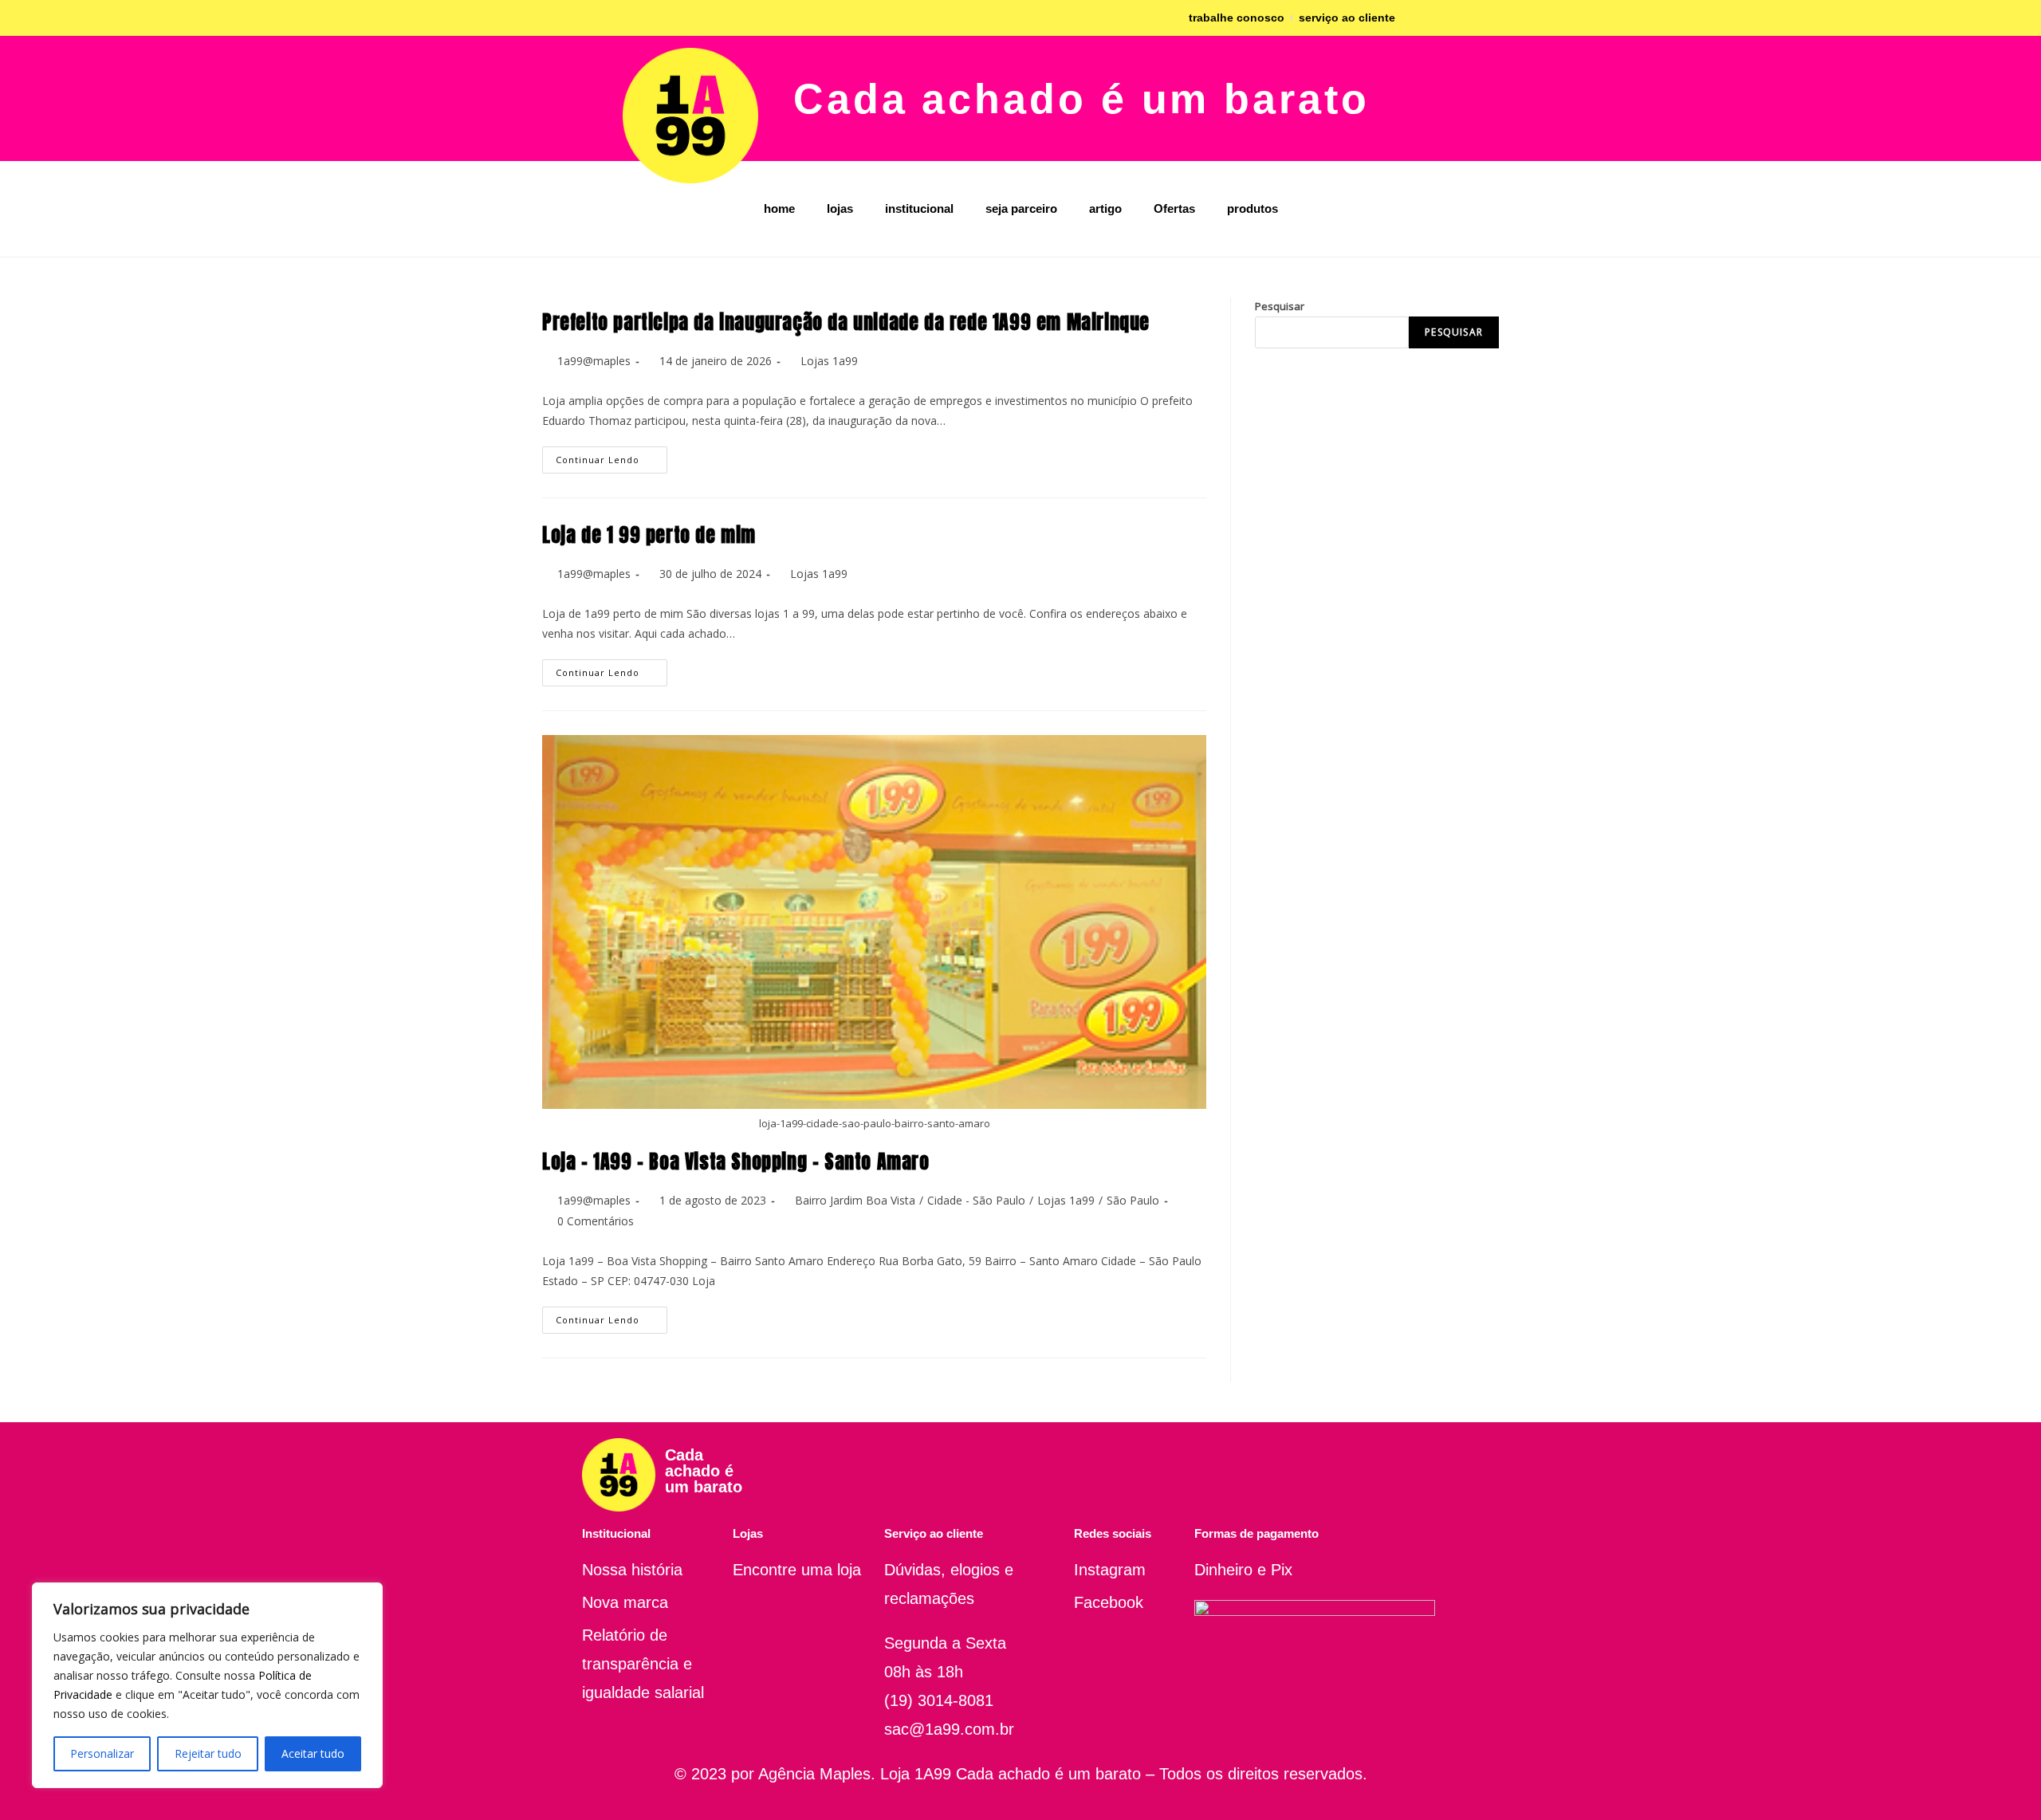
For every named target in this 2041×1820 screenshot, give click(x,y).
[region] (207, 1685)
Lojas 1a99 (829, 361)
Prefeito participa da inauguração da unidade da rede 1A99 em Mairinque (846, 322)
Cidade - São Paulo (976, 1200)
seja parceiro (1021, 208)
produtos (1253, 208)
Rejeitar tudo (208, 1753)
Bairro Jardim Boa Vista (855, 1200)
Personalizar (102, 1753)
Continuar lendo (612, 456)
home (779, 208)
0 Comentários (596, 1221)
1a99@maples (594, 361)
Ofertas (1174, 208)
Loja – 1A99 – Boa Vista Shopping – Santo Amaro (736, 1162)
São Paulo (1133, 1200)
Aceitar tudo (313, 1753)
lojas (840, 208)
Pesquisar (1280, 306)
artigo (1105, 208)
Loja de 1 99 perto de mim (649, 535)
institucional (919, 208)
